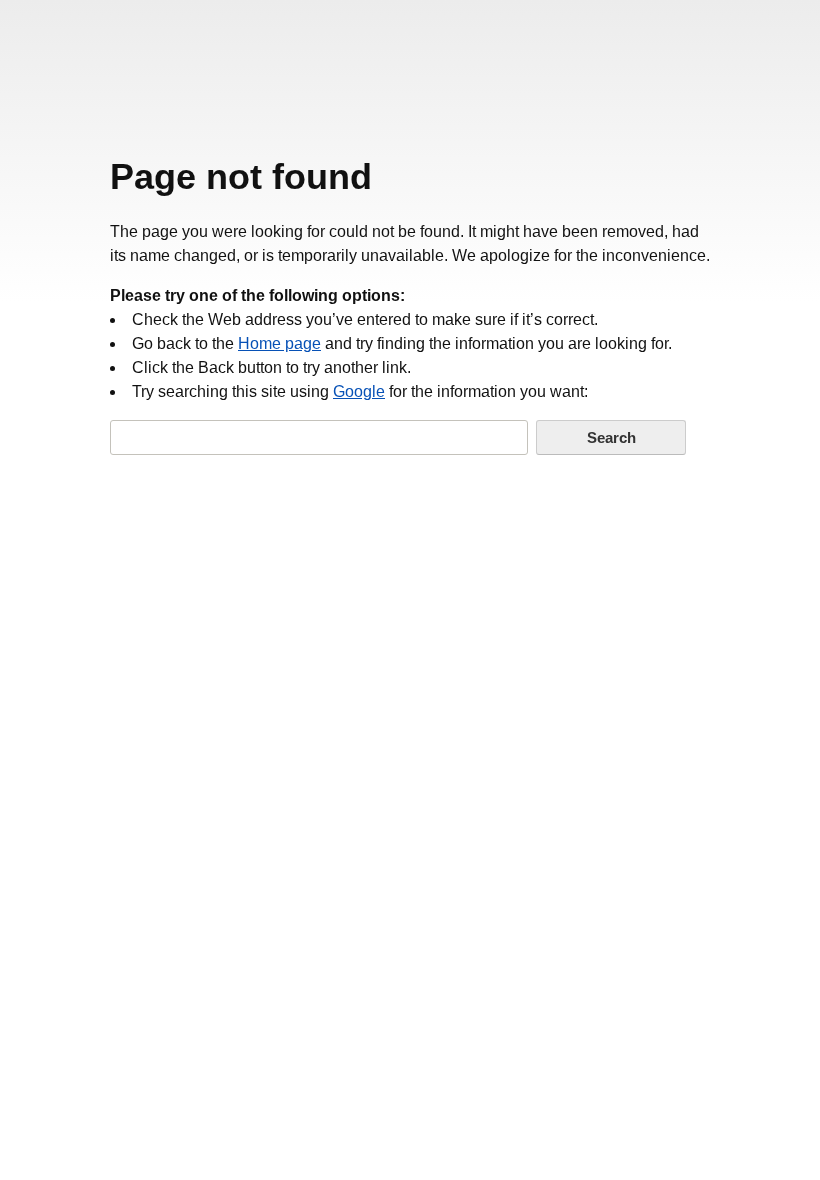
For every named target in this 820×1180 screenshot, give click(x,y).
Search (611, 437)
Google (359, 391)
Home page (279, 343)
